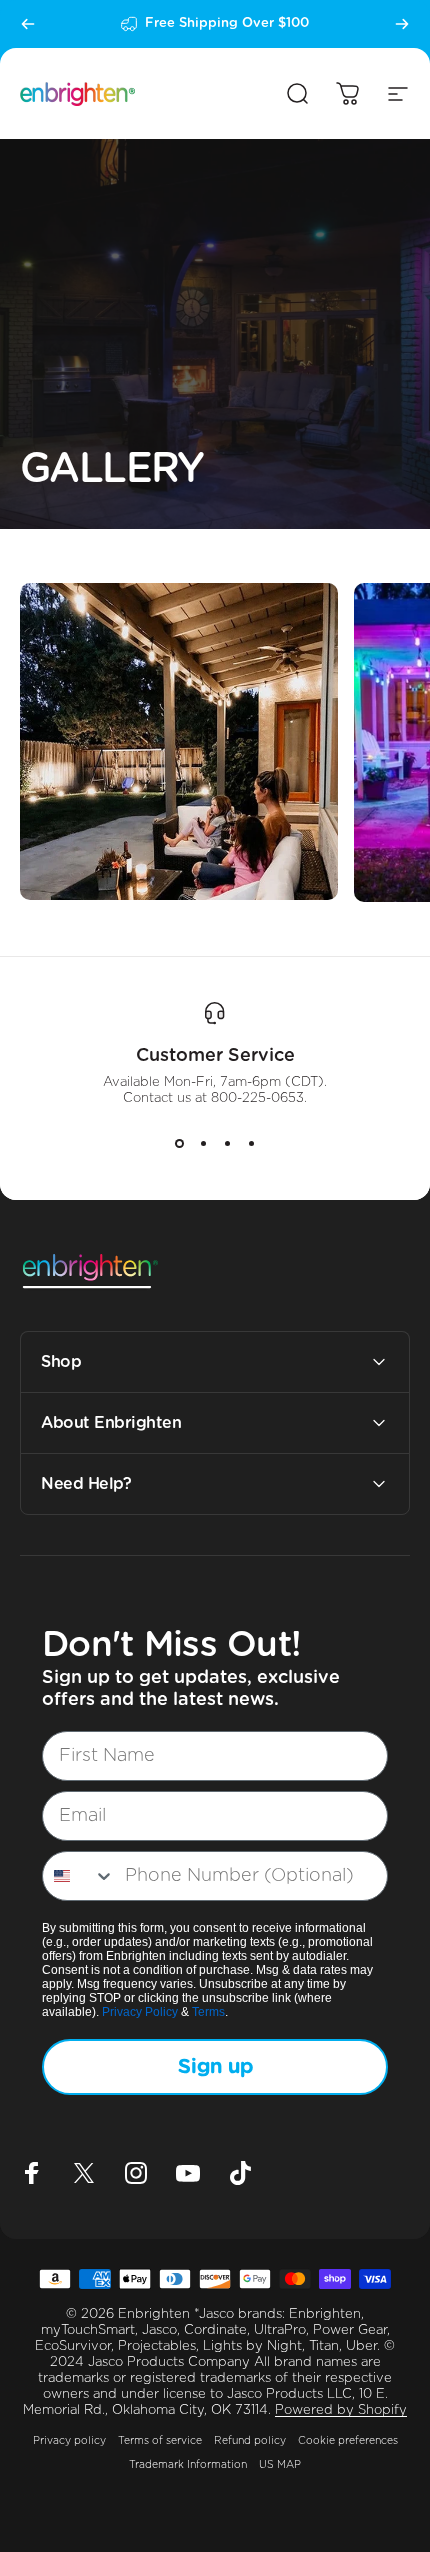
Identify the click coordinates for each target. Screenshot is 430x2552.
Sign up (215, 2067)
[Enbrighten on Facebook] (32, 2173)
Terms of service (160, 2441)
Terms (208, 2012)
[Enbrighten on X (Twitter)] (84, 2173)
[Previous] (28, 24)
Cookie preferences (348, 2441)
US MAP (280, 2465)
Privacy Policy (140, 2012)
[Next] (402, 24)
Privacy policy (69, 2441)
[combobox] (79, 1876)
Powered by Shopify (341, 2410)
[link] (179, 742)
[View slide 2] (203, 1143)
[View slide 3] (227, 1143)
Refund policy (250, 2441)
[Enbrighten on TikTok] (240, 2173)
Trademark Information (188, 2465)
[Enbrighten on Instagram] (136, 2173)
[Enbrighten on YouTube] (188, 2173)
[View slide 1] (179, 1143)
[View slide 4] (251, 1143)
